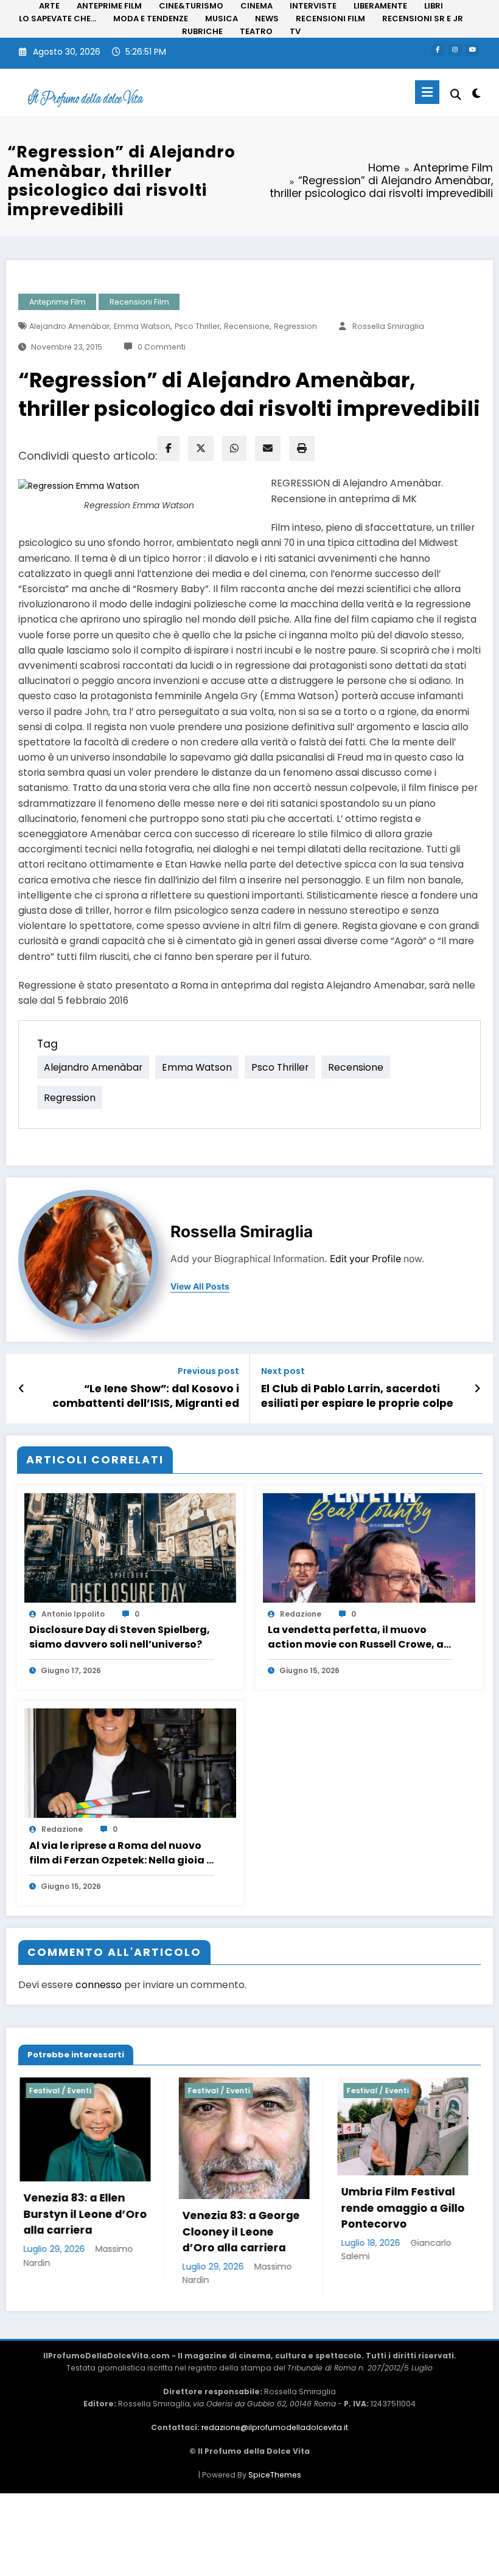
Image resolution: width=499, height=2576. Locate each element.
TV (295, 31)
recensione (247, 326)
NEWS (267, 19)
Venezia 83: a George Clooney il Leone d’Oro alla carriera (117, 2232)
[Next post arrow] (477, 1389)
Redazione (301, 1614)
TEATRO (256, 31)
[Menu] (427, 92)
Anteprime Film (58, 302)
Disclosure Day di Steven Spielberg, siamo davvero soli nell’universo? (120, 1637)
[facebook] (169, 448)
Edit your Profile (365, 1259)
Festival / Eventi (94, 2091)
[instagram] (455, 50)
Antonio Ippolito (73, 1614)
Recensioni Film (139, 302)
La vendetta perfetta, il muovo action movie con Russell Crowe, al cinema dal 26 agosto (357, 1637)
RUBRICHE (202, 31)
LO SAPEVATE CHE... (58, 19)
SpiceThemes (275, 2475)
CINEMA (256, 6)
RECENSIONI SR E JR (423, 19)
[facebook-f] (438, 50)
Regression (295, 326)
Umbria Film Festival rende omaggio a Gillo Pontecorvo (278, 2208)
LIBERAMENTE (380, 6)
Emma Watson (142, 326)
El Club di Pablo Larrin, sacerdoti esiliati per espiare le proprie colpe (357, 1396)
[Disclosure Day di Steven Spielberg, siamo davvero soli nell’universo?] (131, 1547)
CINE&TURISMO (191, 6)
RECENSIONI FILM (330, 19)
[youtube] (473, 50)
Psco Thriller (197, 326)
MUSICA (222, 19)
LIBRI (434, 6)
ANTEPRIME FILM (109, 6)
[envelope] (268, 448)
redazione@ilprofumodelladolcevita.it (275, 2427)
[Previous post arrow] (22, 1389)
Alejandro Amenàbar (69, 326)
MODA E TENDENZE (151, 19)
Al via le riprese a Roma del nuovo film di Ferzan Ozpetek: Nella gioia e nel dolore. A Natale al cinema (121, 1853)
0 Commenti (162, 347)
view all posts (200, 1286)
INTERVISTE (313, 6)
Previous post (208, 1371)
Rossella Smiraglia (388, 326)
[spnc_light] (476, 93)
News (391, 2091)
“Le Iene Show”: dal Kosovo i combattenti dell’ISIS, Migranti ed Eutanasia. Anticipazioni (146, 1397)
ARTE (49, 6)
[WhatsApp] (234, 448)
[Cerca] (456, 95)
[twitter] (201, 448)
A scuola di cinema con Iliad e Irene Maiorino (428, 2208)
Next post (283, 1371)
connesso (99, 1985)
